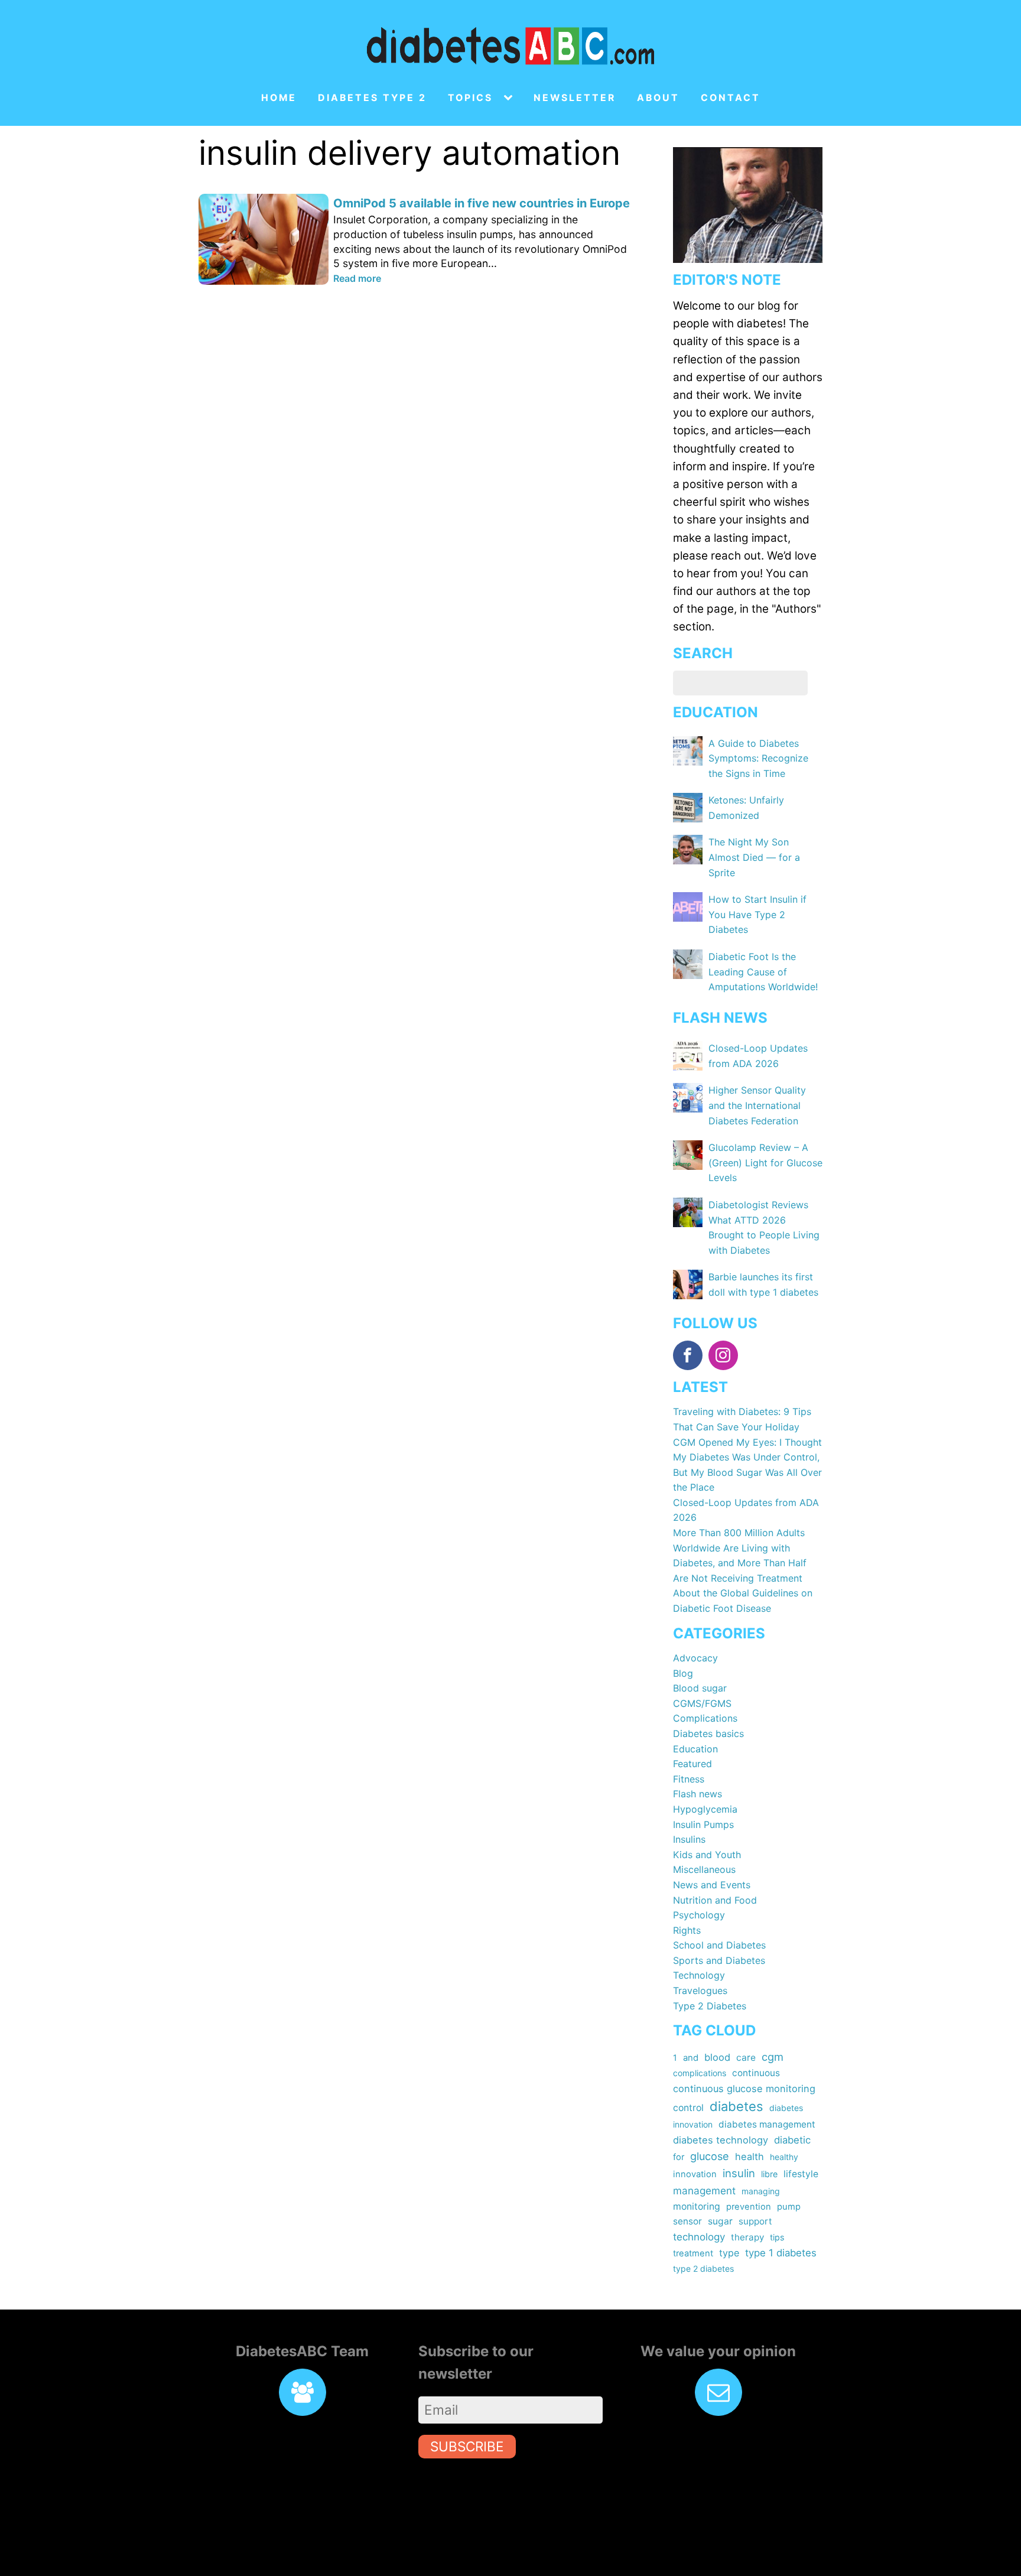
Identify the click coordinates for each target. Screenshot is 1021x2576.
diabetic (792, 2140)
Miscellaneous (704, 1869)
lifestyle (801, 2174)
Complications (705, 1718)
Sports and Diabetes (719, 1960)
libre (769, 2174)
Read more (357, 278)
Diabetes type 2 (372, 98)
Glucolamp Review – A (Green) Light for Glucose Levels (765, 1162)
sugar (720, 2221)
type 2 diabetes (703, 2268)
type (729, 2253)
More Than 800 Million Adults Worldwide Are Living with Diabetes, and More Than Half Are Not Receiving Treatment (740, 1555)
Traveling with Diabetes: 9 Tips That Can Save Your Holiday (742, 1419)
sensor (687, 2221)
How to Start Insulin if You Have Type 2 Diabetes (757, 914)
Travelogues (700, 1990)
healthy (784, 2157)
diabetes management (767, 2124)
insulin (739, 2173)
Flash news (698, 1794)
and (691, 2058)
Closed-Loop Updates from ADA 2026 (746, 1510)
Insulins (689, 1839)
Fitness (689, 1779)
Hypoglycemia (705, 1809)
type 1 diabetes (781, 2253)
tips (777, 2237)
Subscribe (467, 2446)
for (679, 2157)
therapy (747, 2237)
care (746, 2058)
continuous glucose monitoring (744, 2089)
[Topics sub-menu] (510, 98)
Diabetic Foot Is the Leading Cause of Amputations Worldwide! (763, 972)
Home (279, 98)
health (750, 2157)
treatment (693, 2253)
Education (695, 1749)
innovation (695, 2174)
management (704, 2190)
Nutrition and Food (715, 1900)
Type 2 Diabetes (710, 2006)
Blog (683, 1673)
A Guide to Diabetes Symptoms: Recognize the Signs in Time (758, 758)
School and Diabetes (719, 1945)
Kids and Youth (707, 1855)
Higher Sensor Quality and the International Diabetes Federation (757, 1105)
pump (789, 2207)
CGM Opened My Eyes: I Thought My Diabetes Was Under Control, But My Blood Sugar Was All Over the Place (747, 1465)
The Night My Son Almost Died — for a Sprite (754, 857)
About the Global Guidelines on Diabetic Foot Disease (743, 1601)
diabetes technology (721, 2140)
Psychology (699, 1915)
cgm (773, 2057)
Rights (687, 1930)
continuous (756, 2073)
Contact (731, 98)
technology (699, 2237)
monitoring (697, 2206)
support (755, 2221)
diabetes (737, 2106)
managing (761, 2191)
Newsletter (575, 98)
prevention (749, 2207)
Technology (699, 1975)
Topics (470, 98)
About (658, 98)
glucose (710, 2156)
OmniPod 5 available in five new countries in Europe (482, 203)
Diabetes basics (708, 1733)
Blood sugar (700, 1688)
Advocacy (695, 1658)
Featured (692, 1764)
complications (700, 2073)
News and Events (712, 1885)
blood (717, 2057)
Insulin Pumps (703, 1824)
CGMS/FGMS (702, 1703)
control (688, 2108)
